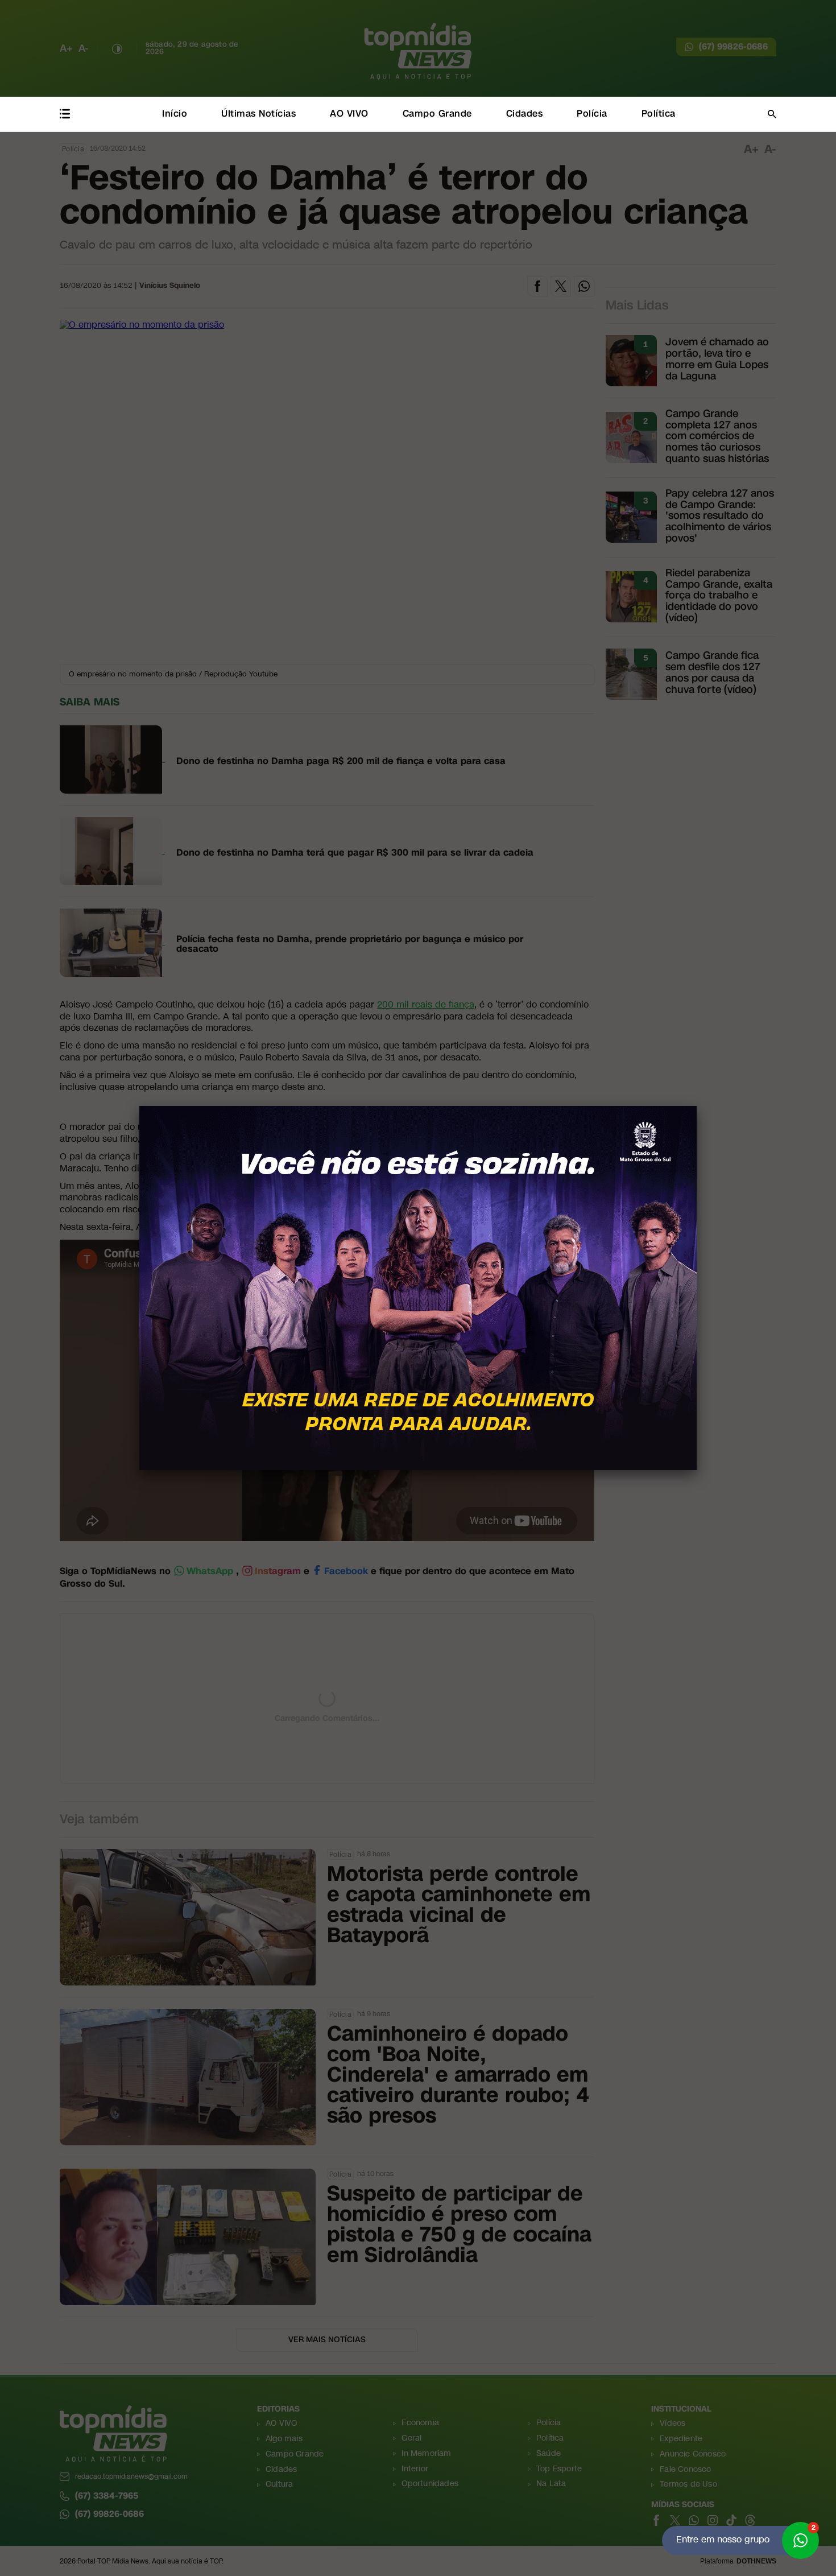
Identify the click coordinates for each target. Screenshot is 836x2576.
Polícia (592, 113)
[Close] (697, 1106)
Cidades (525, 113)
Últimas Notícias (258, 113)
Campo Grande (437, 113)
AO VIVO (349, 113)
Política (659, 113)
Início (175, 113)
